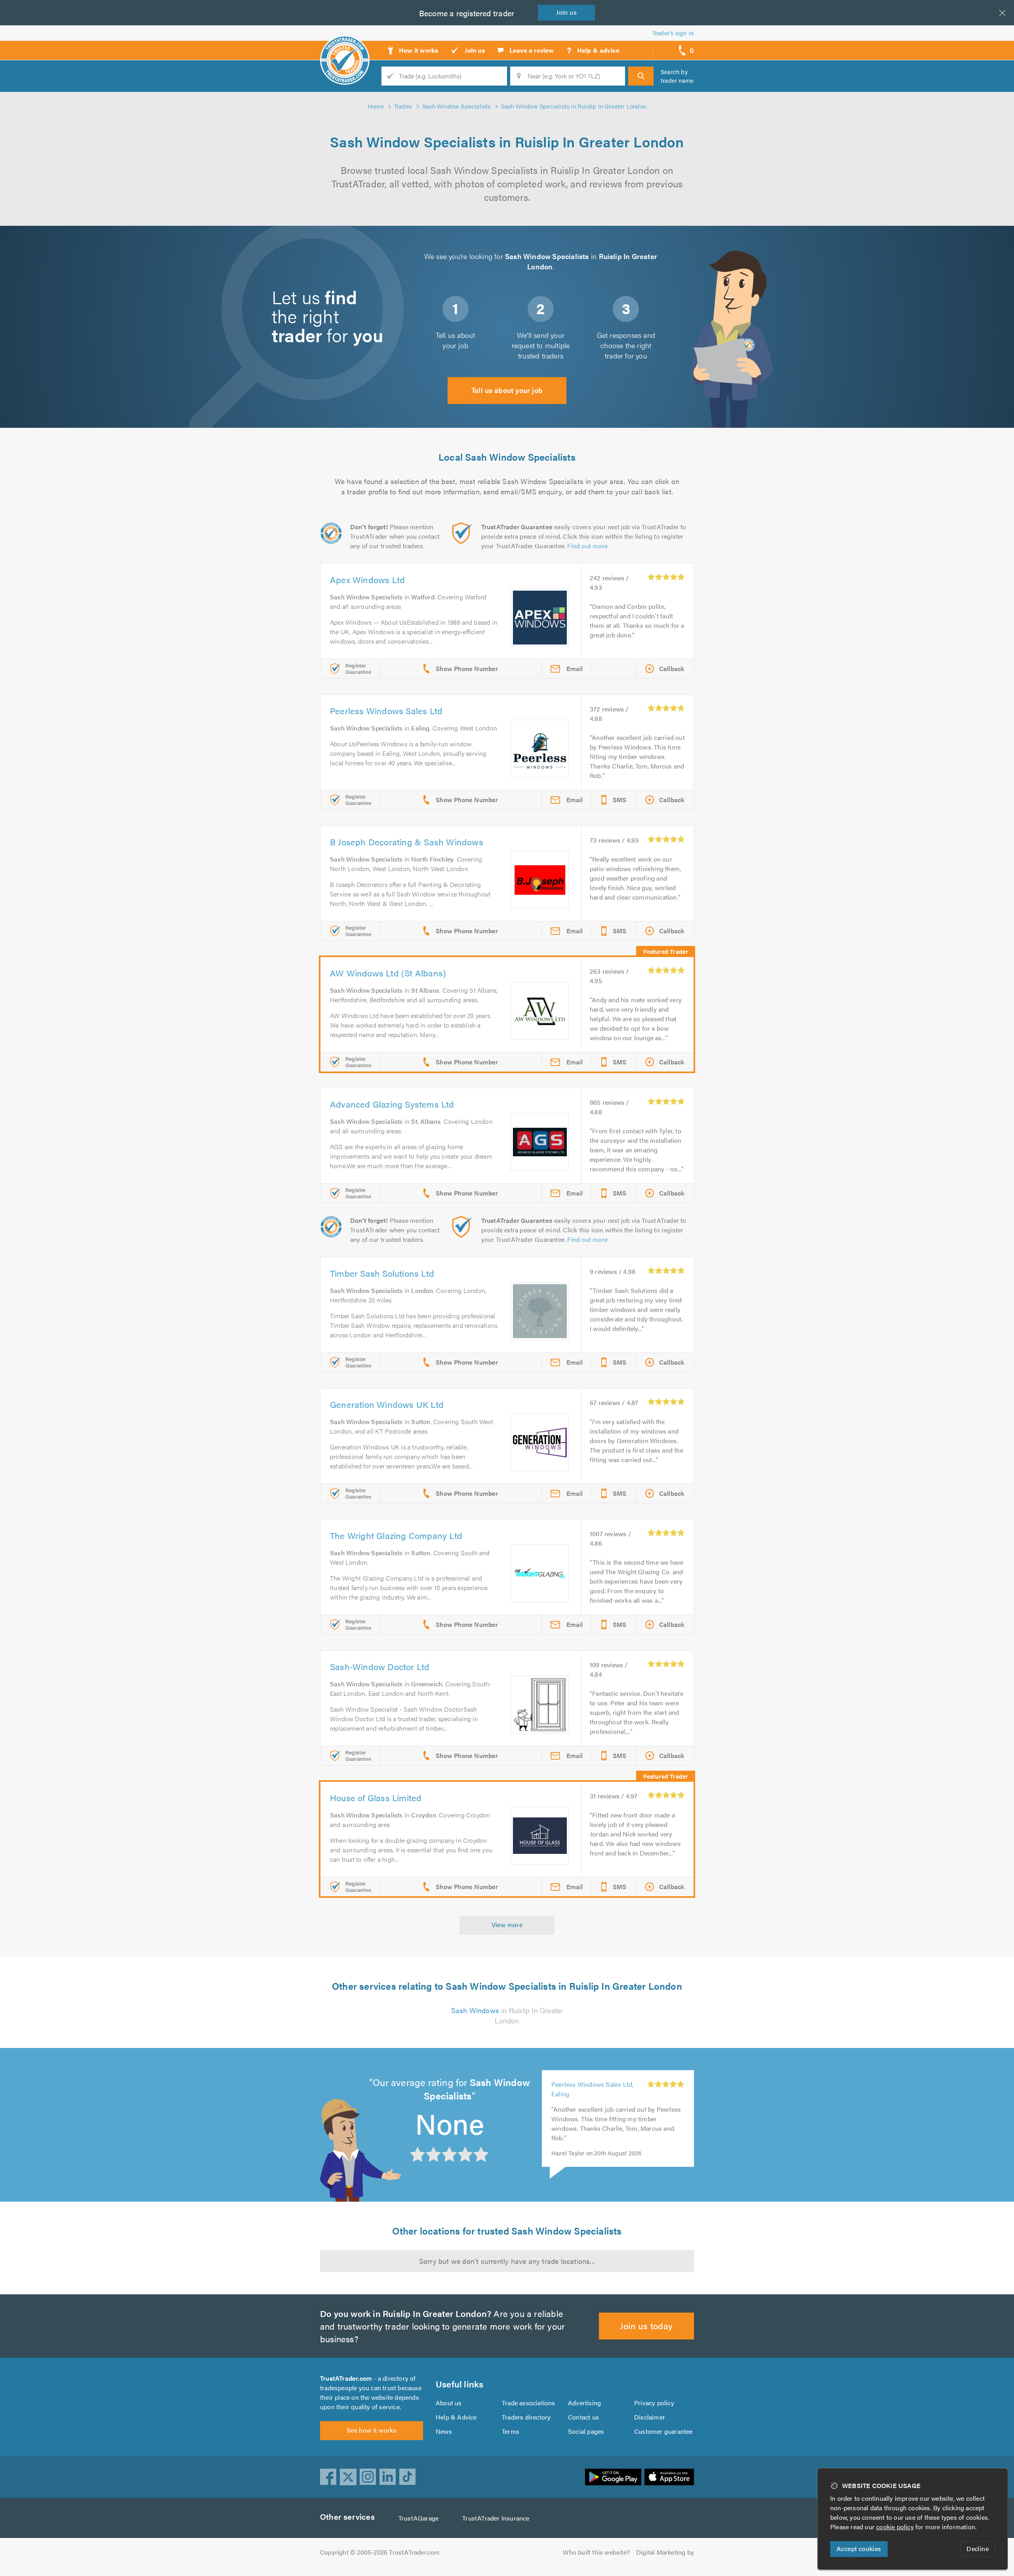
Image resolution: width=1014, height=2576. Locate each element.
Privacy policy (654, 2403)
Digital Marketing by (665, 2552)
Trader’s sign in (673, 33)
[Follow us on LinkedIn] (388, 2477)
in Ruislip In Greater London (507, 2015)
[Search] (641, 76)
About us (449, 2403)
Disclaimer (650, 2417)
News (444, 2431)
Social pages (586, 2431)
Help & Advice (456, 2417)
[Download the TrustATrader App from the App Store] (669, 2477)
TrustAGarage (418, 2518)
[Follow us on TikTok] (408, 2477)
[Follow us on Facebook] (328, 2477)
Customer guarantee (663, 2431)
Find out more (587, 546)
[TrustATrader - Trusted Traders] (345, 48)
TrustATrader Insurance (496, 2518)
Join (566, 12)
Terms (511, 2431)
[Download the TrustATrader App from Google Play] (613, 2477)
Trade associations (529, 2403)
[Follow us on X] (348, 2477)
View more (507, 1925)
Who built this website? (596, 2552)
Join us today (646, 2325)
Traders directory (526, 2417)
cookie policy (895, 2527)
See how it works (372, 2430)
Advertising (584, 2403)
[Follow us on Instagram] (368, 2477)
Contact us (583, 2417)
